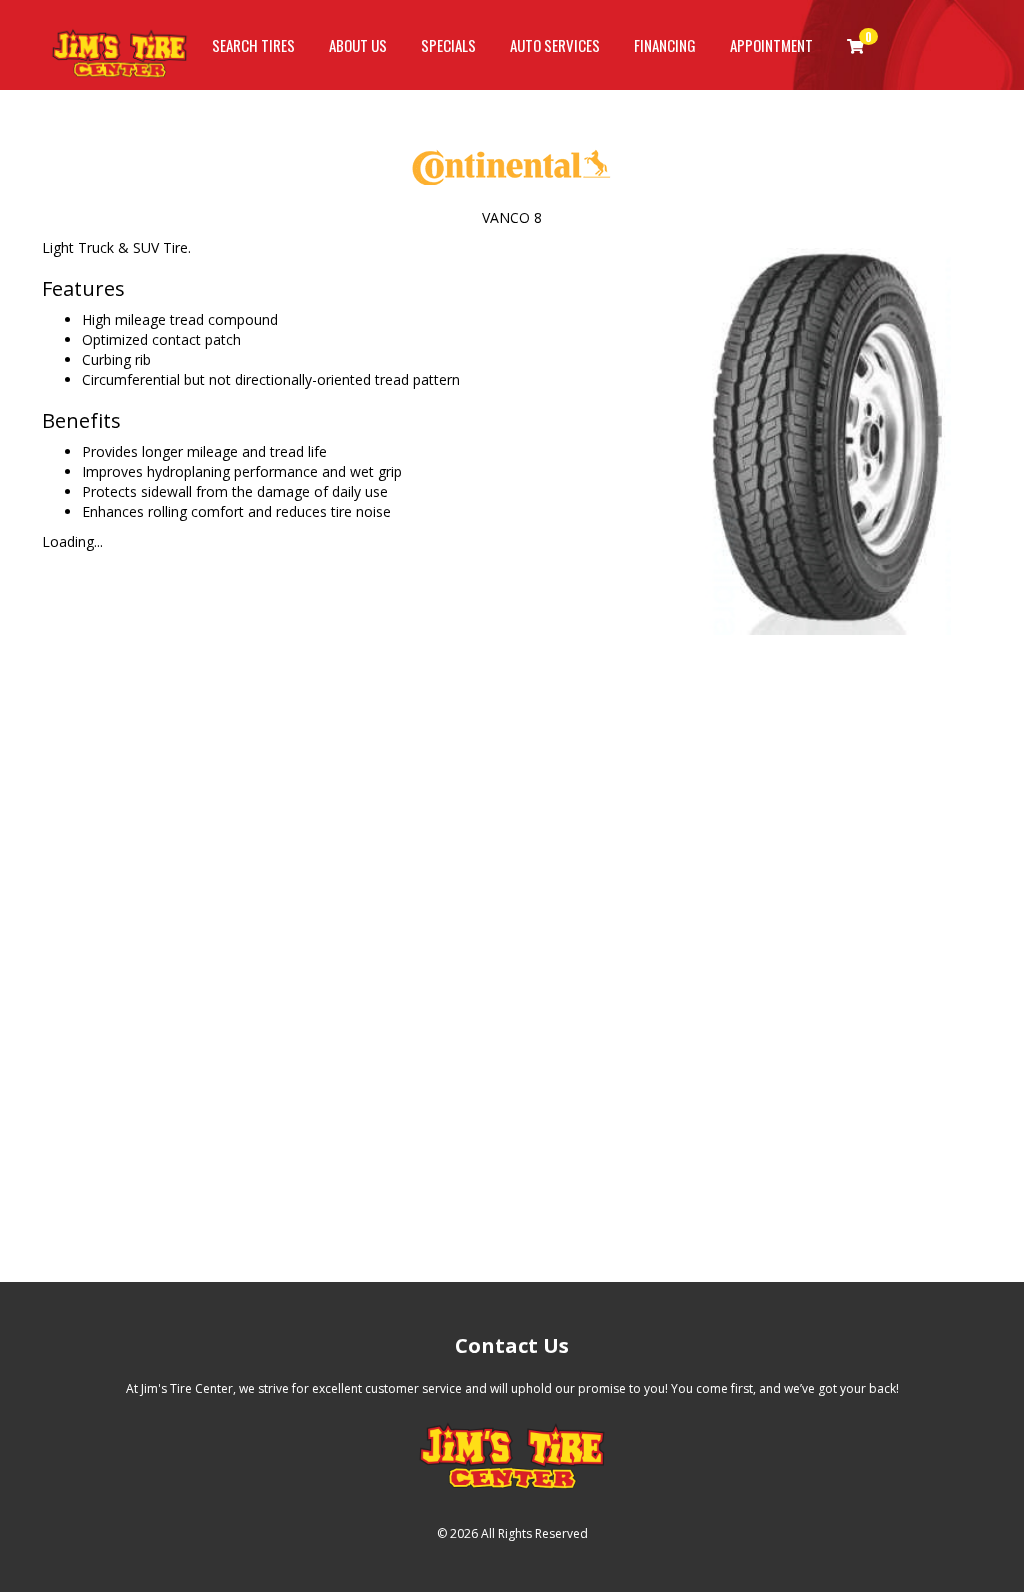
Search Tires (253, 45)
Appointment (771, 45)
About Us (358, 45)
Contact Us (512, 1345)
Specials (448, 45)
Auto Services (555, 45)
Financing (665, 45)
